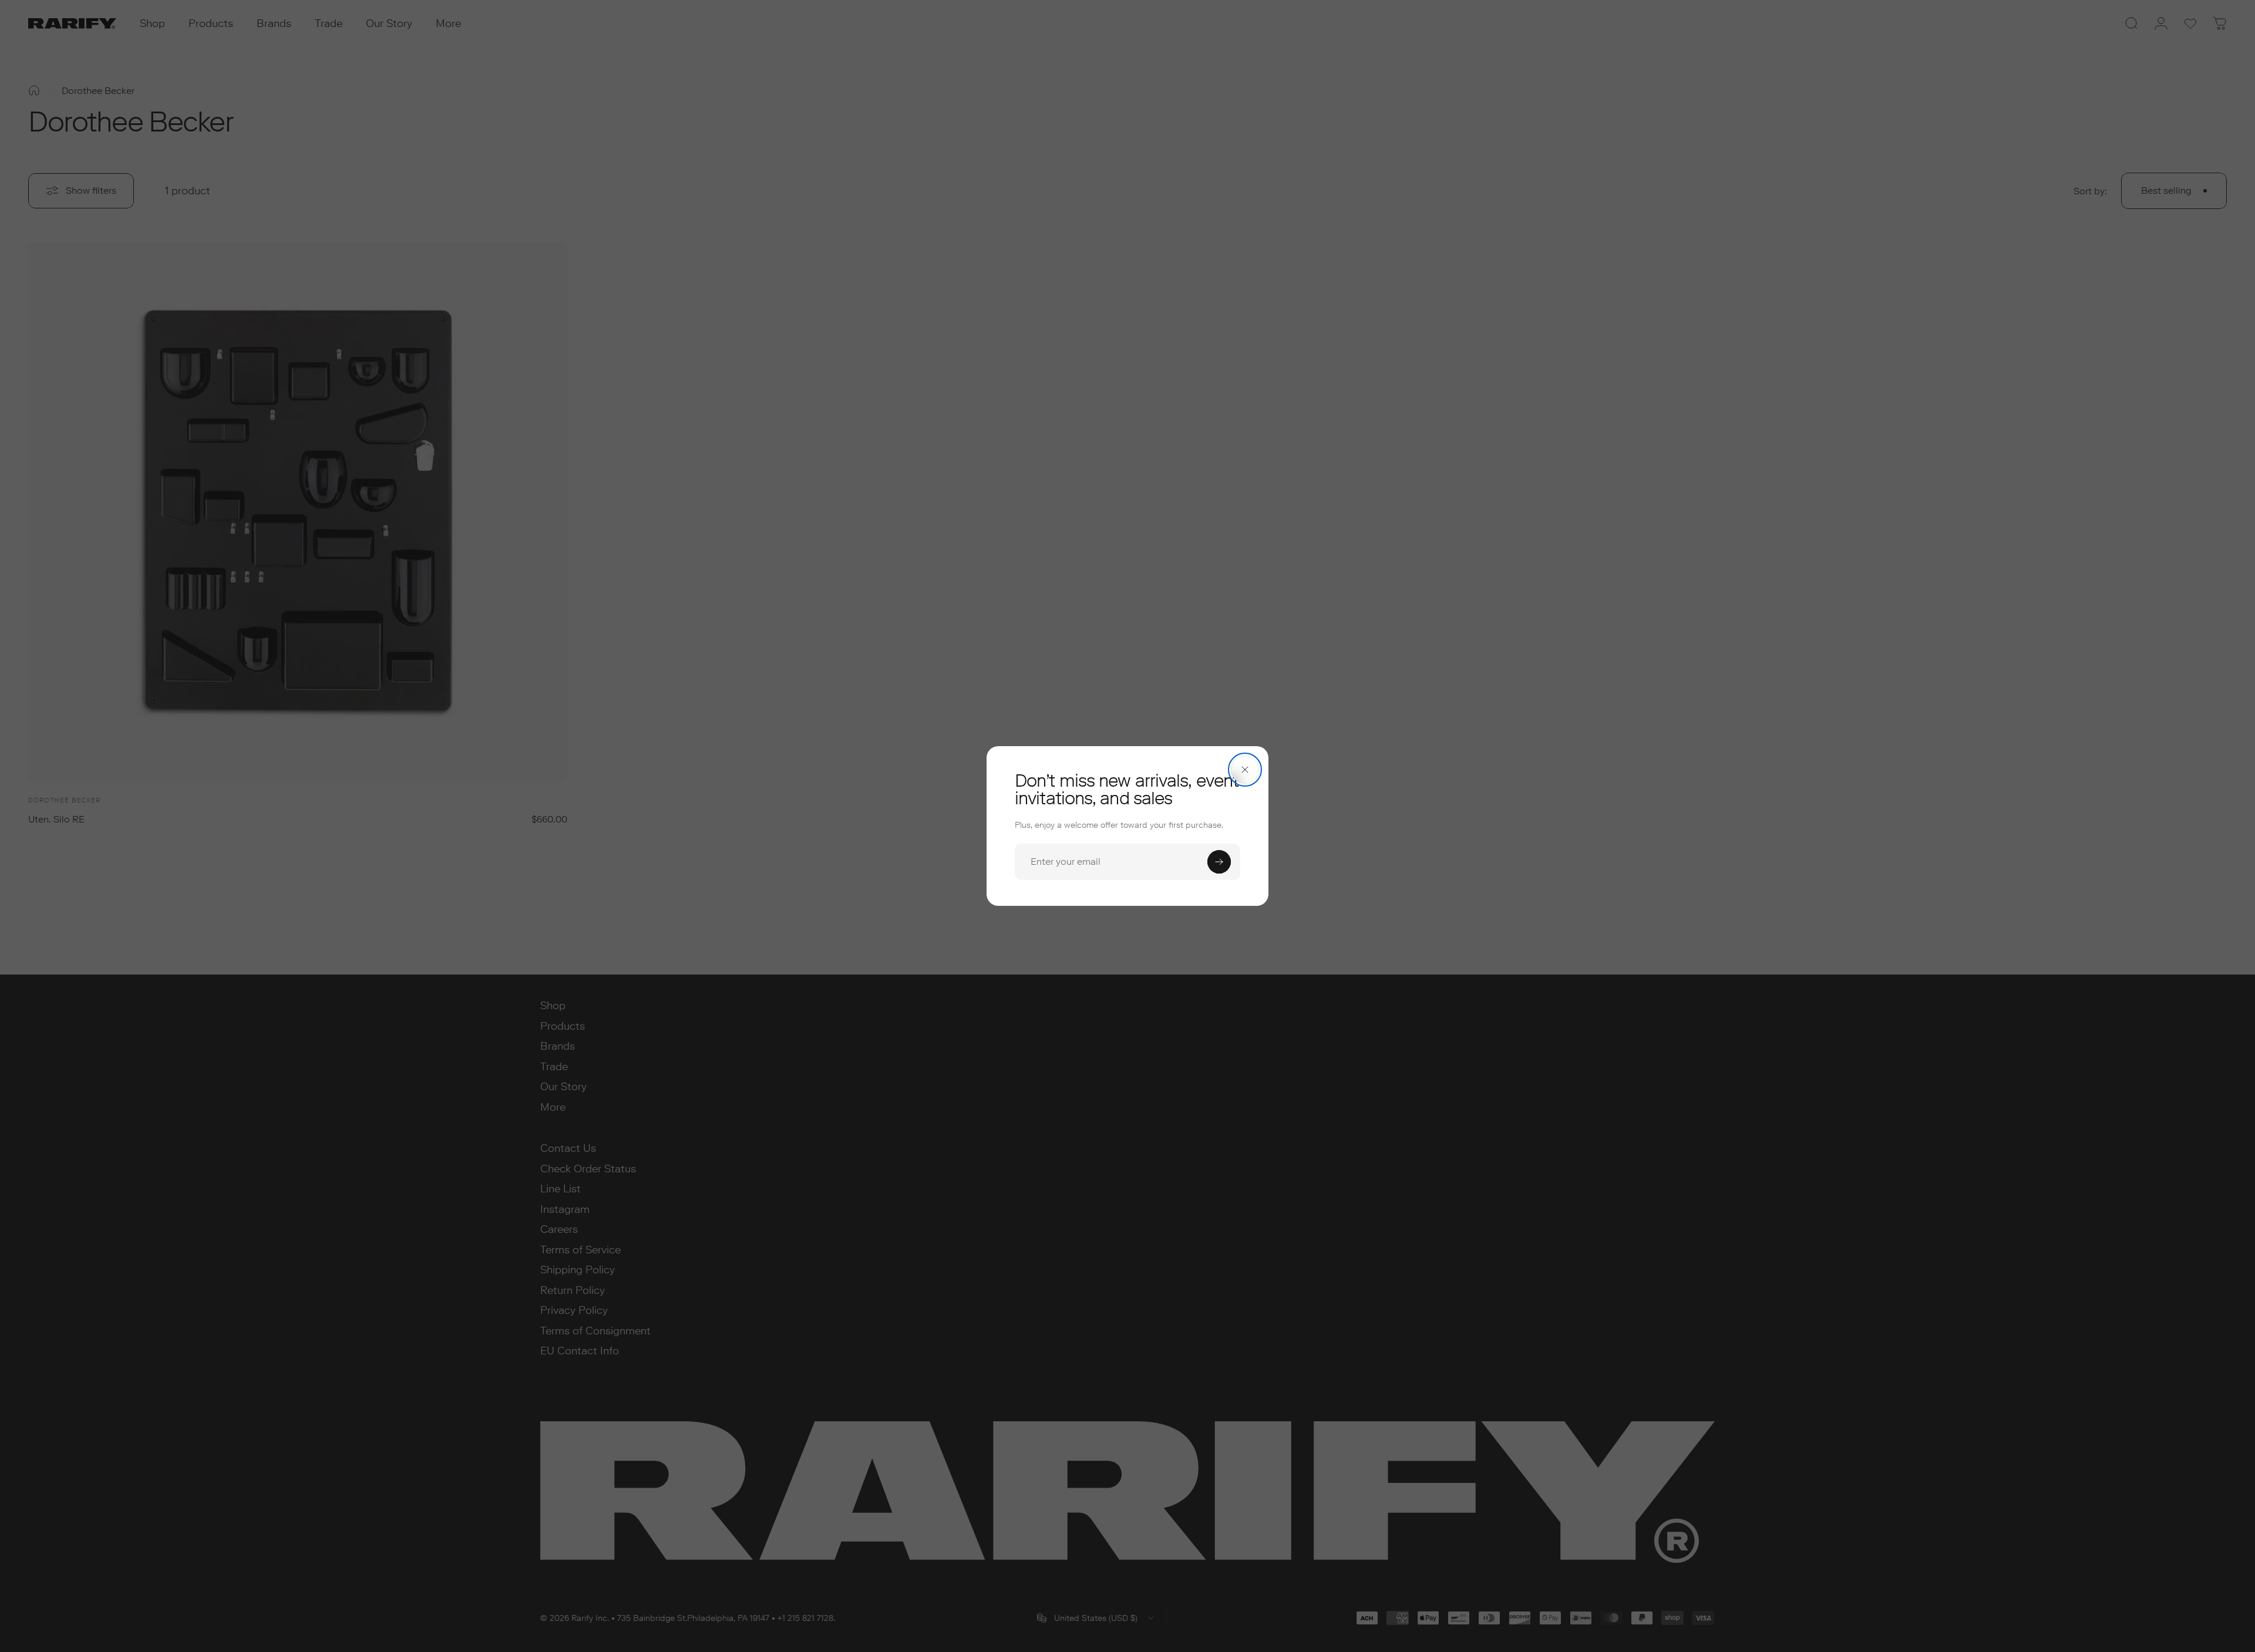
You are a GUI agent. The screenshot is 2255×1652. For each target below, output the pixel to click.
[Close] (1245, 770)
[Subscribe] (1219, 862)
